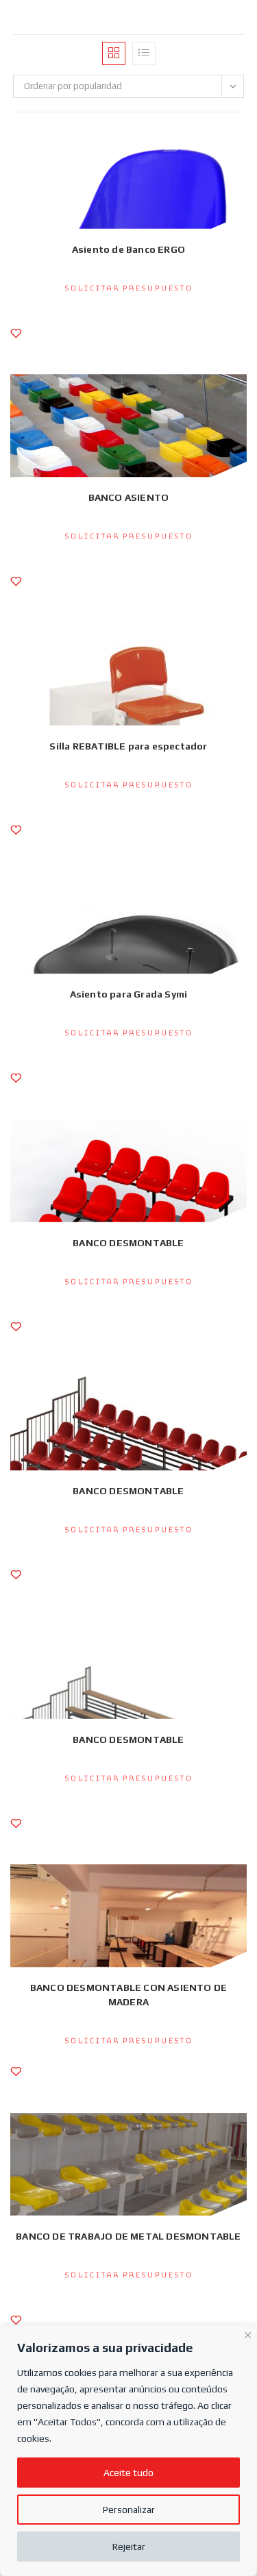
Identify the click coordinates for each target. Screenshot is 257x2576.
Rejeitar (129, 2547)
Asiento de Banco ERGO (128, 249)
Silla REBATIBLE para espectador (128, 746)
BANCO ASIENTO (129, 497)
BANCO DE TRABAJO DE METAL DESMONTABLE (128, 2236)
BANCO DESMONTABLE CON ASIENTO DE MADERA (128, 1995)
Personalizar (129, 2510)
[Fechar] (248, 2333)
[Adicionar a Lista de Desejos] (16, 340)
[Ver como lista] (144, 53)
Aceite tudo (128, 2473)
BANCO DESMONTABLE (128, 1243)
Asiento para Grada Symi (129, 994)
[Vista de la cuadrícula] (114, 53)
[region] (128, 2451)
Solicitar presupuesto (128, 288)
